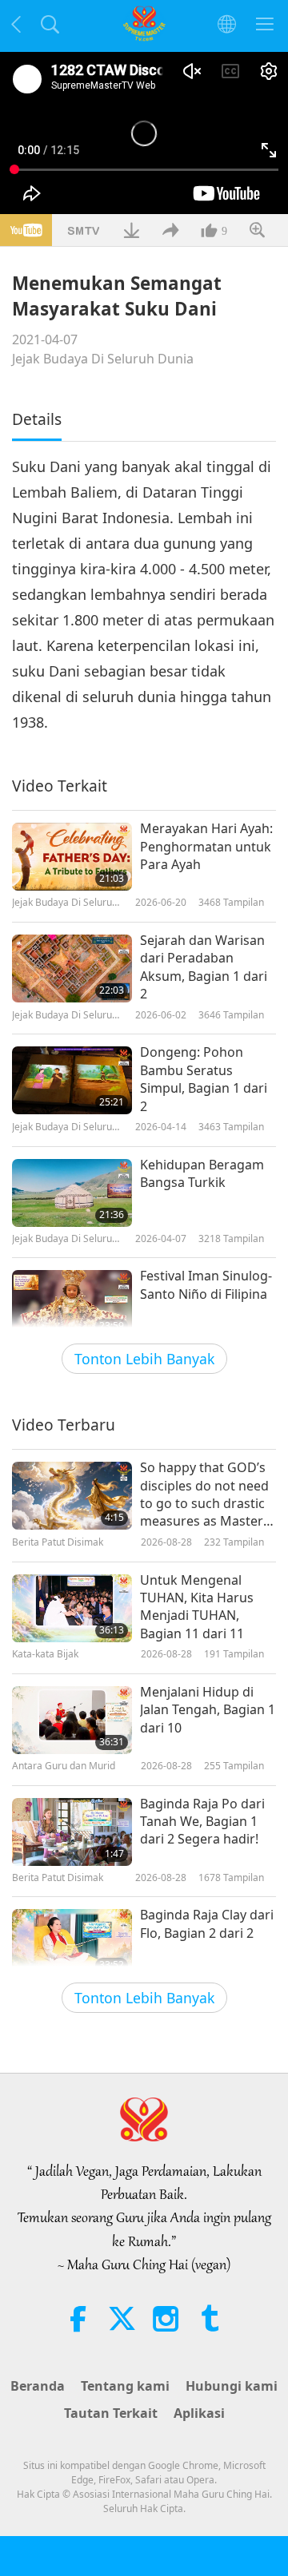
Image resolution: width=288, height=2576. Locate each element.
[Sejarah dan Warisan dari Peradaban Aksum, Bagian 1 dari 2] (72, 968)
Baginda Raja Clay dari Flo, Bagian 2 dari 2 (207, 1923)
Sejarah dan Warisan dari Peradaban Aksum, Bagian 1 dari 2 (204, 967)
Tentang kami (125, 2386)
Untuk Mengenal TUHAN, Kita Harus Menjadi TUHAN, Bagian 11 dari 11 (197, 1607)
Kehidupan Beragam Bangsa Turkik (202, 1173)
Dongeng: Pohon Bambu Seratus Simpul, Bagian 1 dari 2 (204, 1079)
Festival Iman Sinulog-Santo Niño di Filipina (206, 1284)
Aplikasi (199, 2413)
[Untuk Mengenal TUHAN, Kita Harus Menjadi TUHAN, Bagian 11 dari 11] (72, 1608)
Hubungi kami (232, 2386)
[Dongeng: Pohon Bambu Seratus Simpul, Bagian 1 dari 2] (72, 1080)
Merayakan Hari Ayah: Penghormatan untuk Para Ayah (206, 846)
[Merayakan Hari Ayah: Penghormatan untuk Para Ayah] (72, 857)
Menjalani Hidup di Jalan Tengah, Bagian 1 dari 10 (208, 1710)
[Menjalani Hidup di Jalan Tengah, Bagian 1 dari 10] (72, 1720)
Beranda (38, 2386)
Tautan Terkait (111, 2413)
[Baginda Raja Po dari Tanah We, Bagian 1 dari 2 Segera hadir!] (72, 1832)
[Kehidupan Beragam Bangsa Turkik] (72, 1193)
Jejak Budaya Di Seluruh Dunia (103, 359)
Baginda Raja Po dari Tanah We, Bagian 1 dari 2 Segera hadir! (202, 1822)
